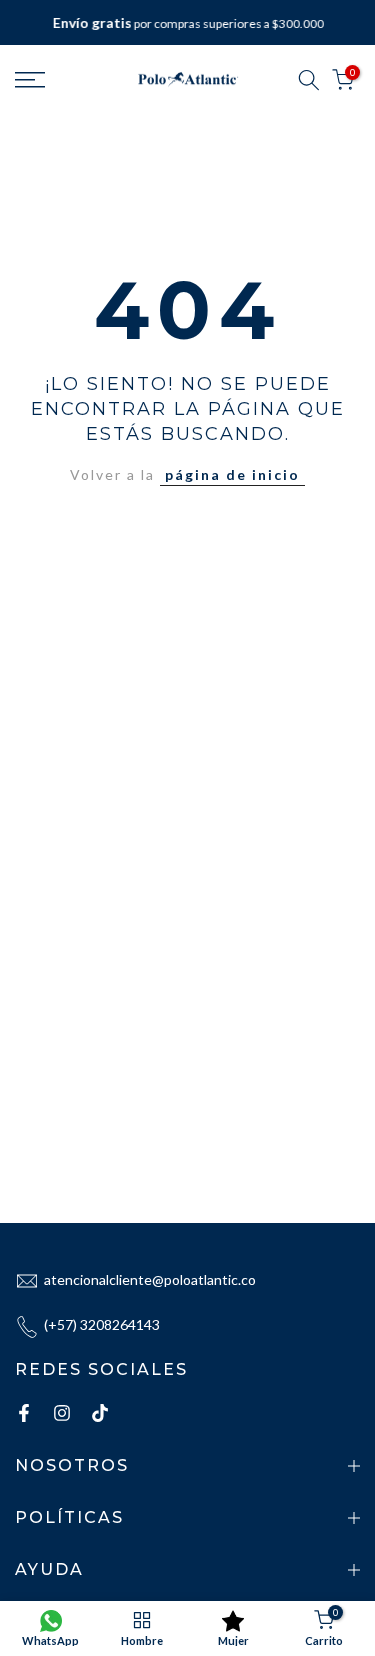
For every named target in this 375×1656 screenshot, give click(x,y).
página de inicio (232, 474)
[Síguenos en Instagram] (62, 1413)
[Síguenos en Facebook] (24, 1413)
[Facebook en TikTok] (100, 1413)
